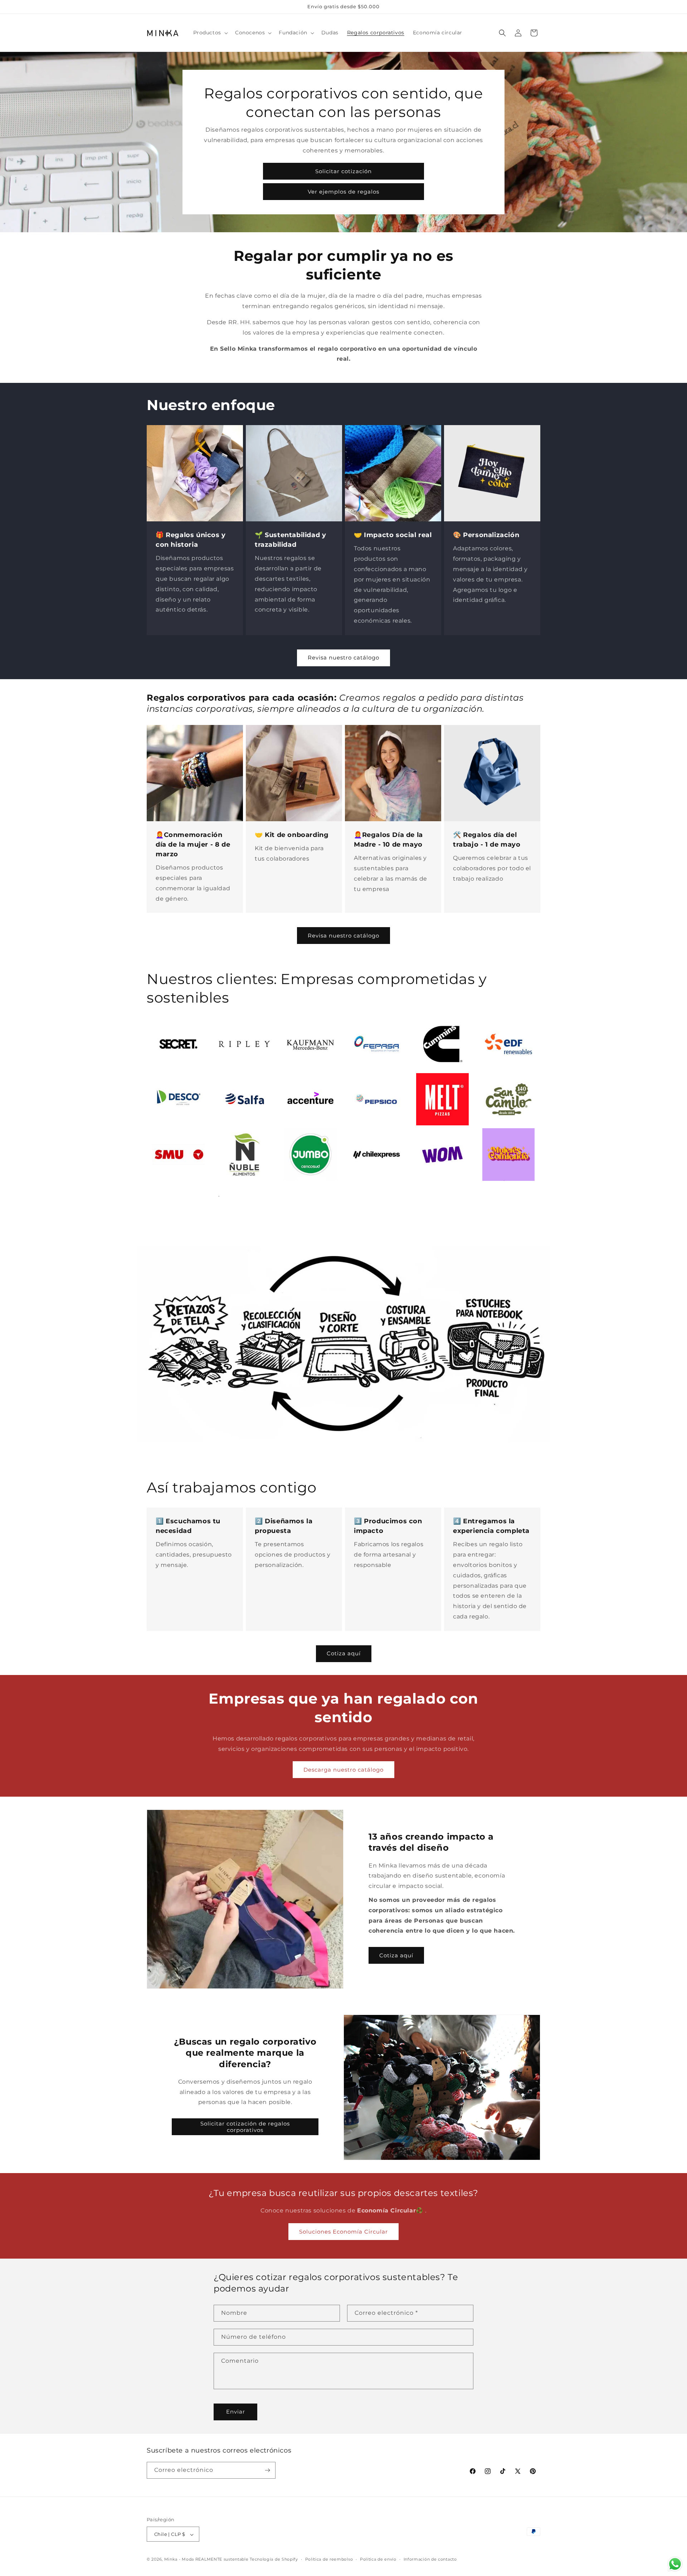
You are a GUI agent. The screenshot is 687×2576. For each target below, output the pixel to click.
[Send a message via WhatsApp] (675, 2564)
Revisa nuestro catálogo (343, 658)
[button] (210, 33)
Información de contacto (430, 2559)
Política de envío (378, 2559)
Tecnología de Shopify (274, 2560)
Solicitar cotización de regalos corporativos (245, 2127)
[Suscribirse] (267, 2470)
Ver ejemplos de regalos (343, 192)
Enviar (236, 2412)
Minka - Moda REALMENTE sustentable (206, 2560)
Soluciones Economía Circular (343, 2232)
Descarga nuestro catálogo (343, 1770)
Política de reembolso (329, 2559)
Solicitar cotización (343, 171)
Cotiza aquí (344, 1653)
